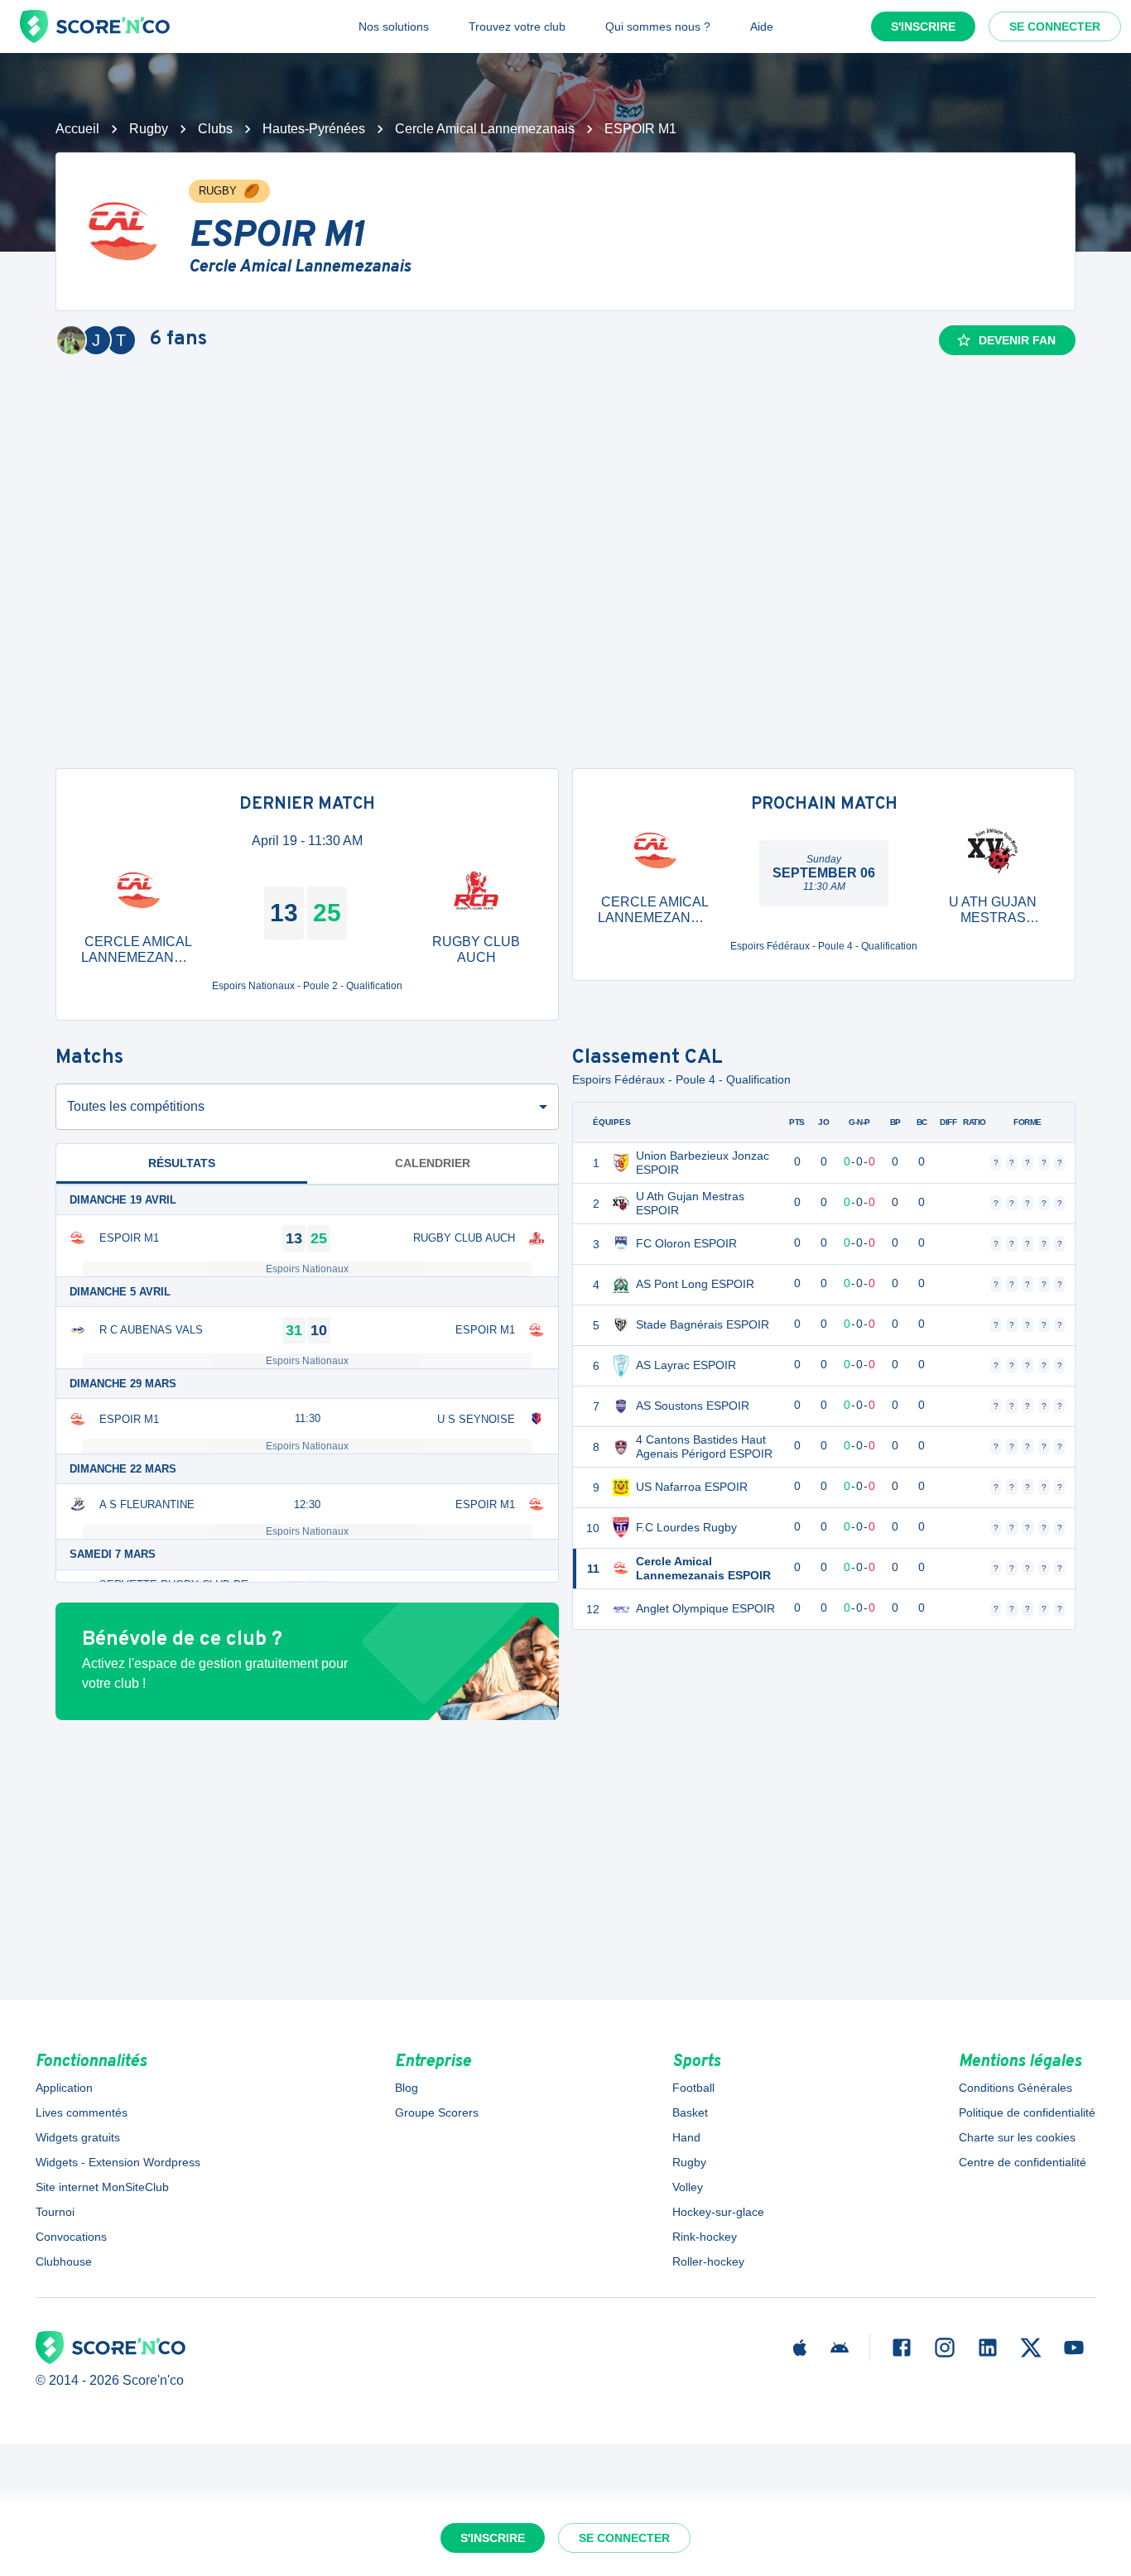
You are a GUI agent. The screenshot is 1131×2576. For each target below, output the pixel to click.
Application (64, 2088)
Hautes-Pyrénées (314, 129)
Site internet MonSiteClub (102, 2187)
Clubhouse (64, 2261)
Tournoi (55, 2212)
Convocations (71, 2237)
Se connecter (1055, 26)
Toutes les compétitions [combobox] (136, 1106)
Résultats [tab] (182, 1163)
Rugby (149, 129)
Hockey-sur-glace (718, 2212)
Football (693, 2088)
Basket (690, 2112)
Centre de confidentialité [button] (1023, 2162)
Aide (762, 26)
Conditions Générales (1015, 2088)
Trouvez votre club (517, 26)
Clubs (215, 129)
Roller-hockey (708, 2261)
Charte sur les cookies (1017, 2137)
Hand (686, 2137)
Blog (407, 2088)
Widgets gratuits (78, 2137)
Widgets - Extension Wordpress (118, 2162)
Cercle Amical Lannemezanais (485, 129)
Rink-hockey (705, 2237)
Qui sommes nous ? (658, 26)
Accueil (77, 129)
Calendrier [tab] (433, 1163)
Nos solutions (394, 26)
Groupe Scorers (437, 2112)
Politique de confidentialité (1027, 2112)
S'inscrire (923, 26)
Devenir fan (1017, 340)
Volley (688, 2187)
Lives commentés (82, 2112)
